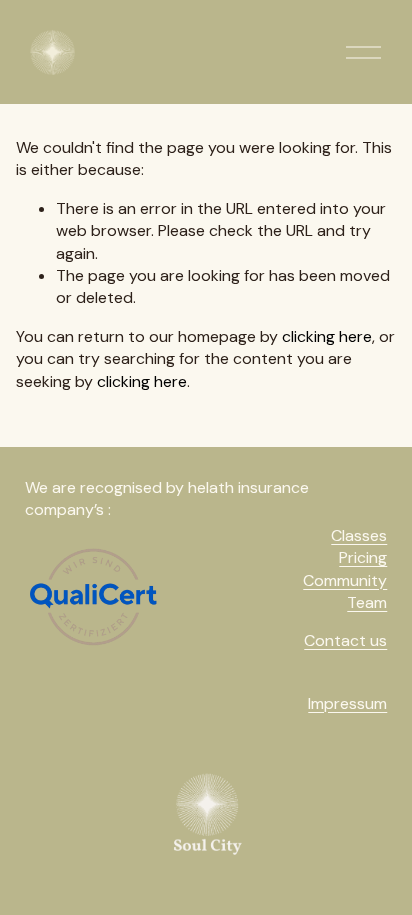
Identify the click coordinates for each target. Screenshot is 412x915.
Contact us (345, 640)
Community (345, 580)
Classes (359, 535)
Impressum (347, 703)
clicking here (327, 336)
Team (367, 602)
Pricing (363, 557)
